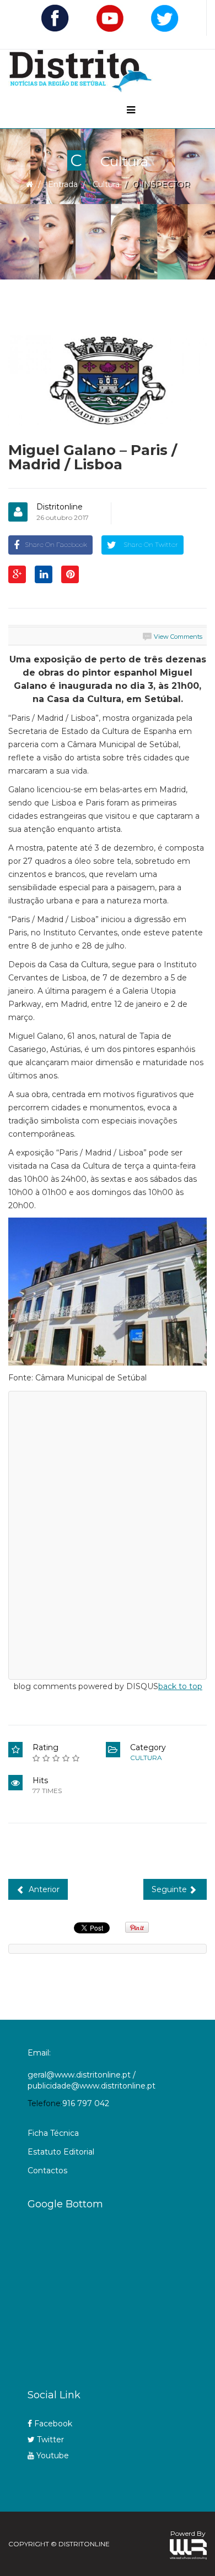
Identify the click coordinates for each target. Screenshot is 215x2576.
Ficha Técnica (53, 2133)
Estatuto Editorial (61, 2152)
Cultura (106, 184)
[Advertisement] (121, 2295)
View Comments (178, 637)
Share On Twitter (150, 544)
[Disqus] (108, 1533)
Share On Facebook (56, 544)
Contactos (47, 2171)
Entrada (63, 184)
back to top (180, 1686)
